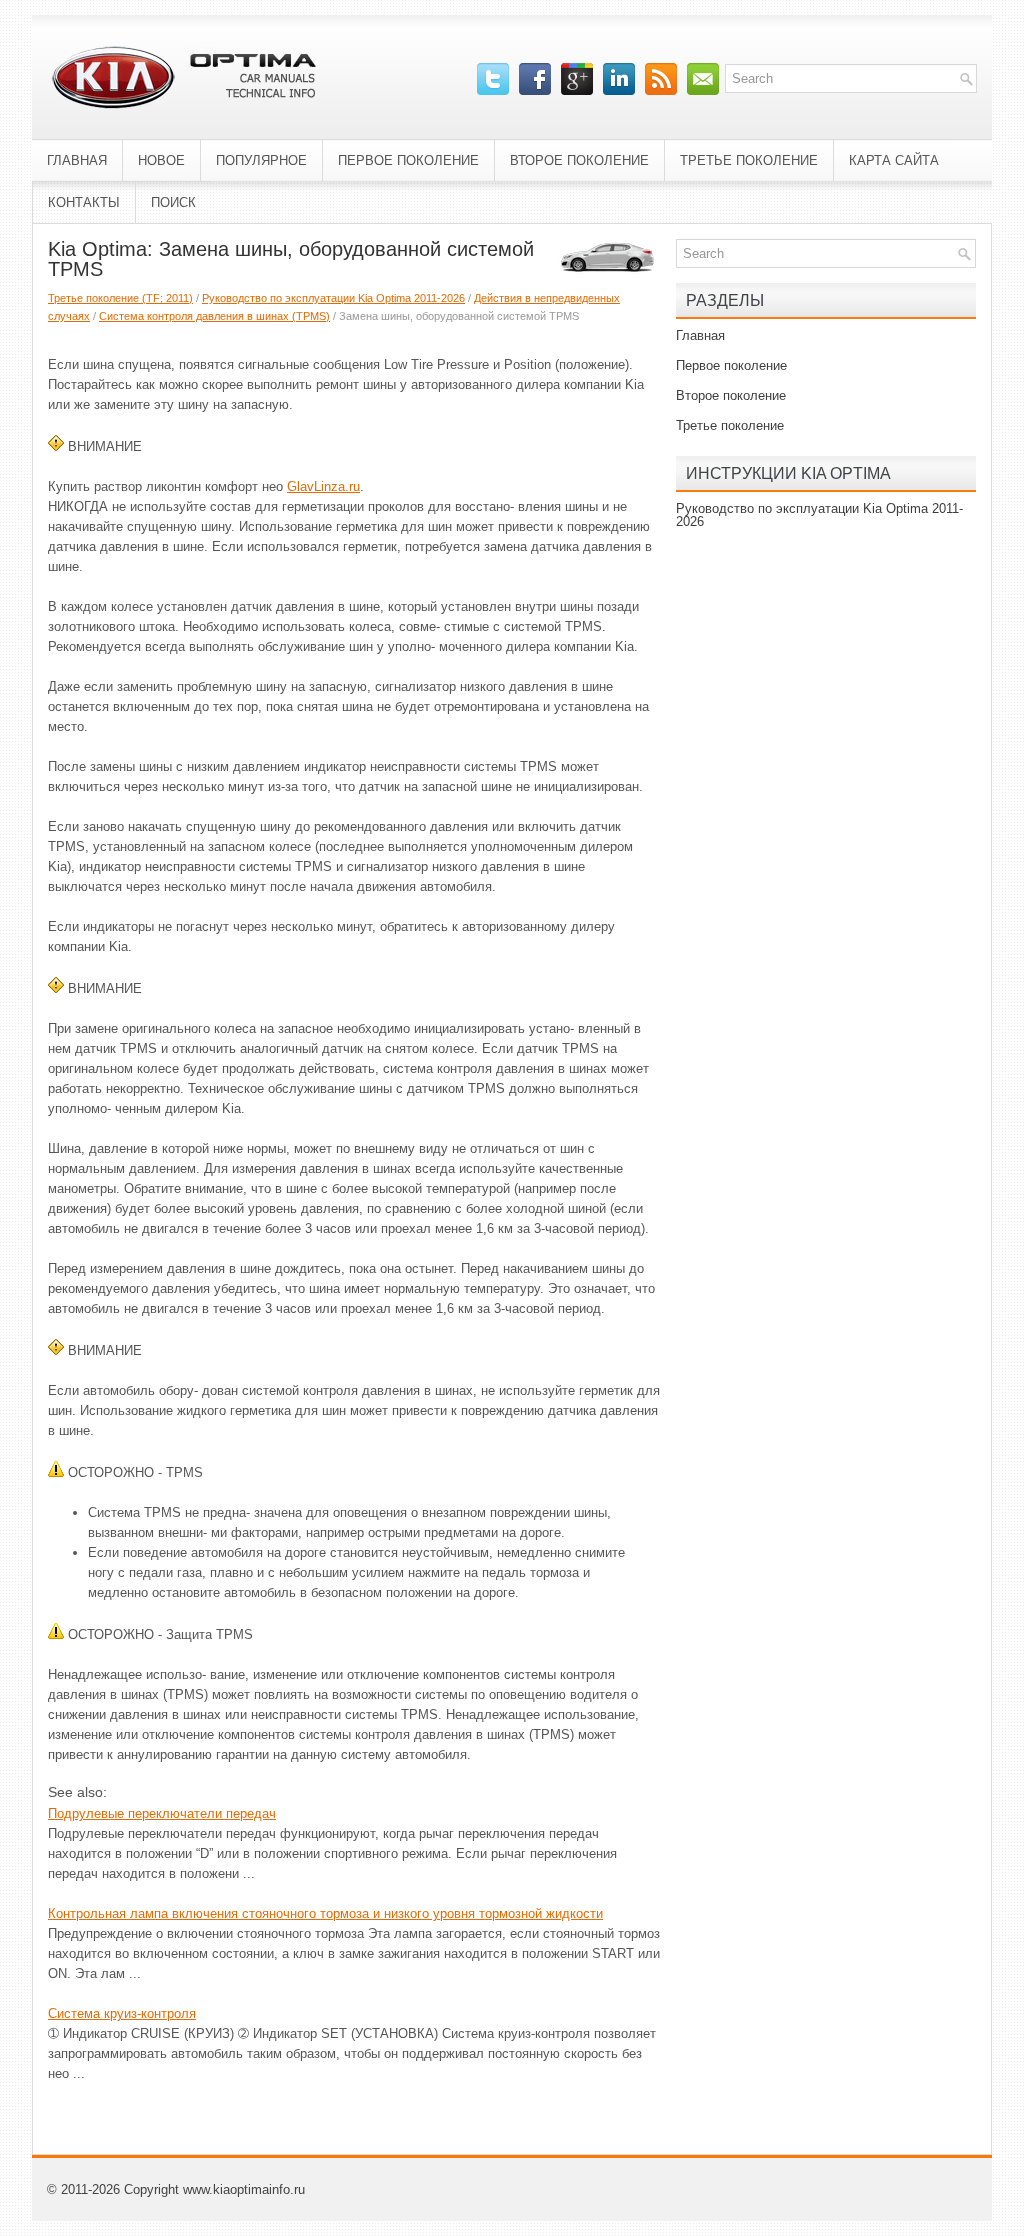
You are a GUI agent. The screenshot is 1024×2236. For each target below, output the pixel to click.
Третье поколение (749, 160)
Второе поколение (579, 160)
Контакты (84, 202)
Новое (161, 160)
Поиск (173, 202)
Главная (77, 160)
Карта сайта (894, 160)
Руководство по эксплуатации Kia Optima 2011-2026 (333, 298)
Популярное (261, 160)
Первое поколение (408, 160)
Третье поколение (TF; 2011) (120, 298)
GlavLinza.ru (323, 486)
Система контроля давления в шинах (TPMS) (214, 316)
